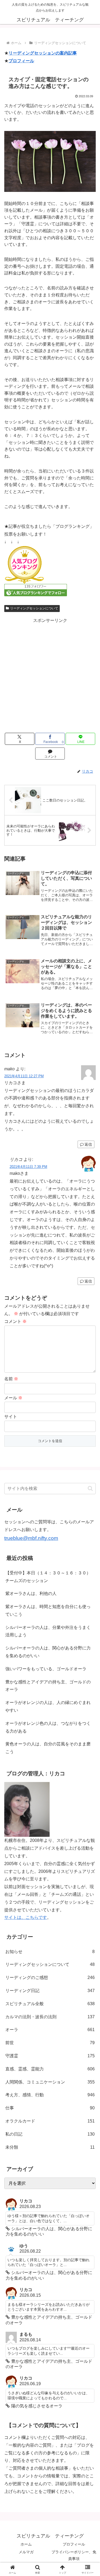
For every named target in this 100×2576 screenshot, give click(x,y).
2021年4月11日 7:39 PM (28, 1167)
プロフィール (21, 61)
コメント (15, 1321)
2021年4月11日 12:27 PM (24, 1076)
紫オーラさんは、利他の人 (31, 1593)
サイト (11, 1417)
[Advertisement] (50, 675)
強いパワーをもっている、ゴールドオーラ (46, 1669)
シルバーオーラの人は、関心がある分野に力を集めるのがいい (48, 1652)
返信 (88, 1144)
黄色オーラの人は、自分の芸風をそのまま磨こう (48, 1748)
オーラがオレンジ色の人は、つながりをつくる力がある (48, 1727)
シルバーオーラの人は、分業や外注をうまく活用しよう (48, 1631)
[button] (90, 1488)
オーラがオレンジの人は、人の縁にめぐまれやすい (48, 1706)
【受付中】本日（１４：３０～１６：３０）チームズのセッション (48, 1577)
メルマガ (26, 2552)
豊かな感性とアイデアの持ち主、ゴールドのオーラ (48, 1686)
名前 (11, 1379)
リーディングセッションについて (34, 608)
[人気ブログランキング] (24, 565)
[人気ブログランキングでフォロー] (36, 590)
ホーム (26, 2544)
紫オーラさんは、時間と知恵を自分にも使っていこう (48, 1610)
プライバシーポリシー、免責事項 (74, 2555)
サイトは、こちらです (26, 1917)
